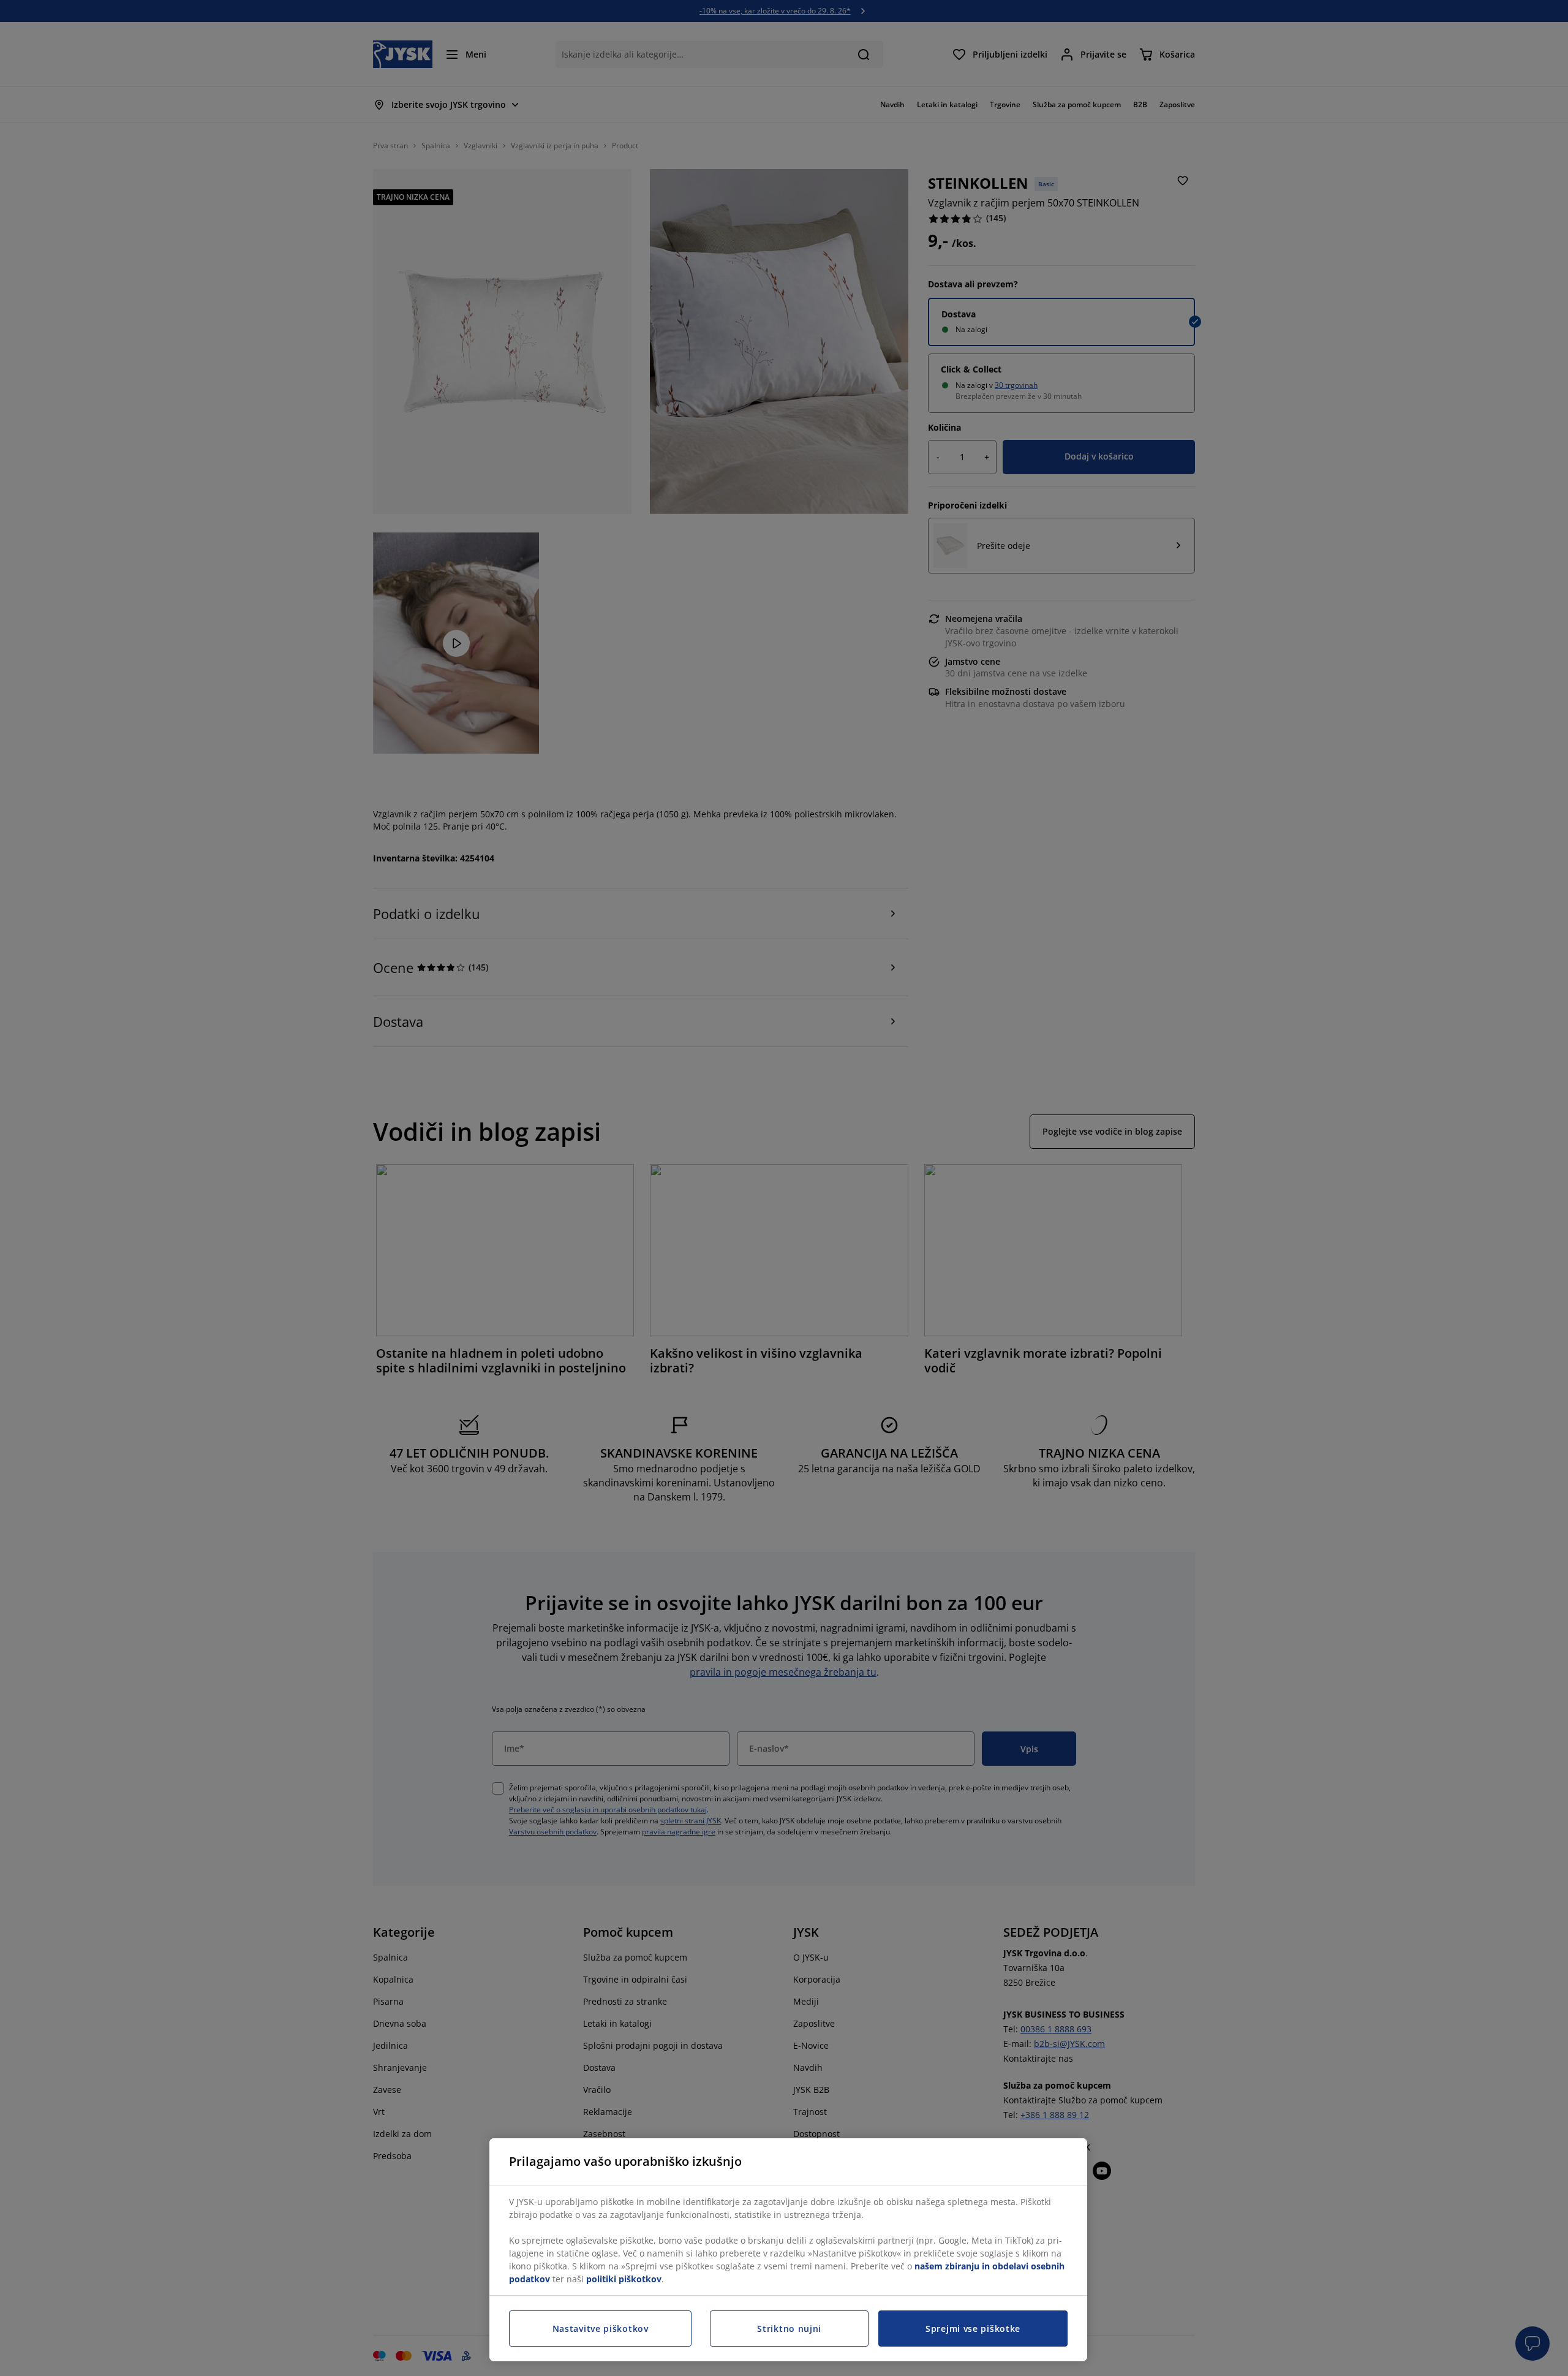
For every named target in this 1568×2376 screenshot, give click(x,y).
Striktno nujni (789, 2329)
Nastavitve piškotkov (601, 2329)
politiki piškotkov (624, 2279)
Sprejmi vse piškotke (973, 2329)
